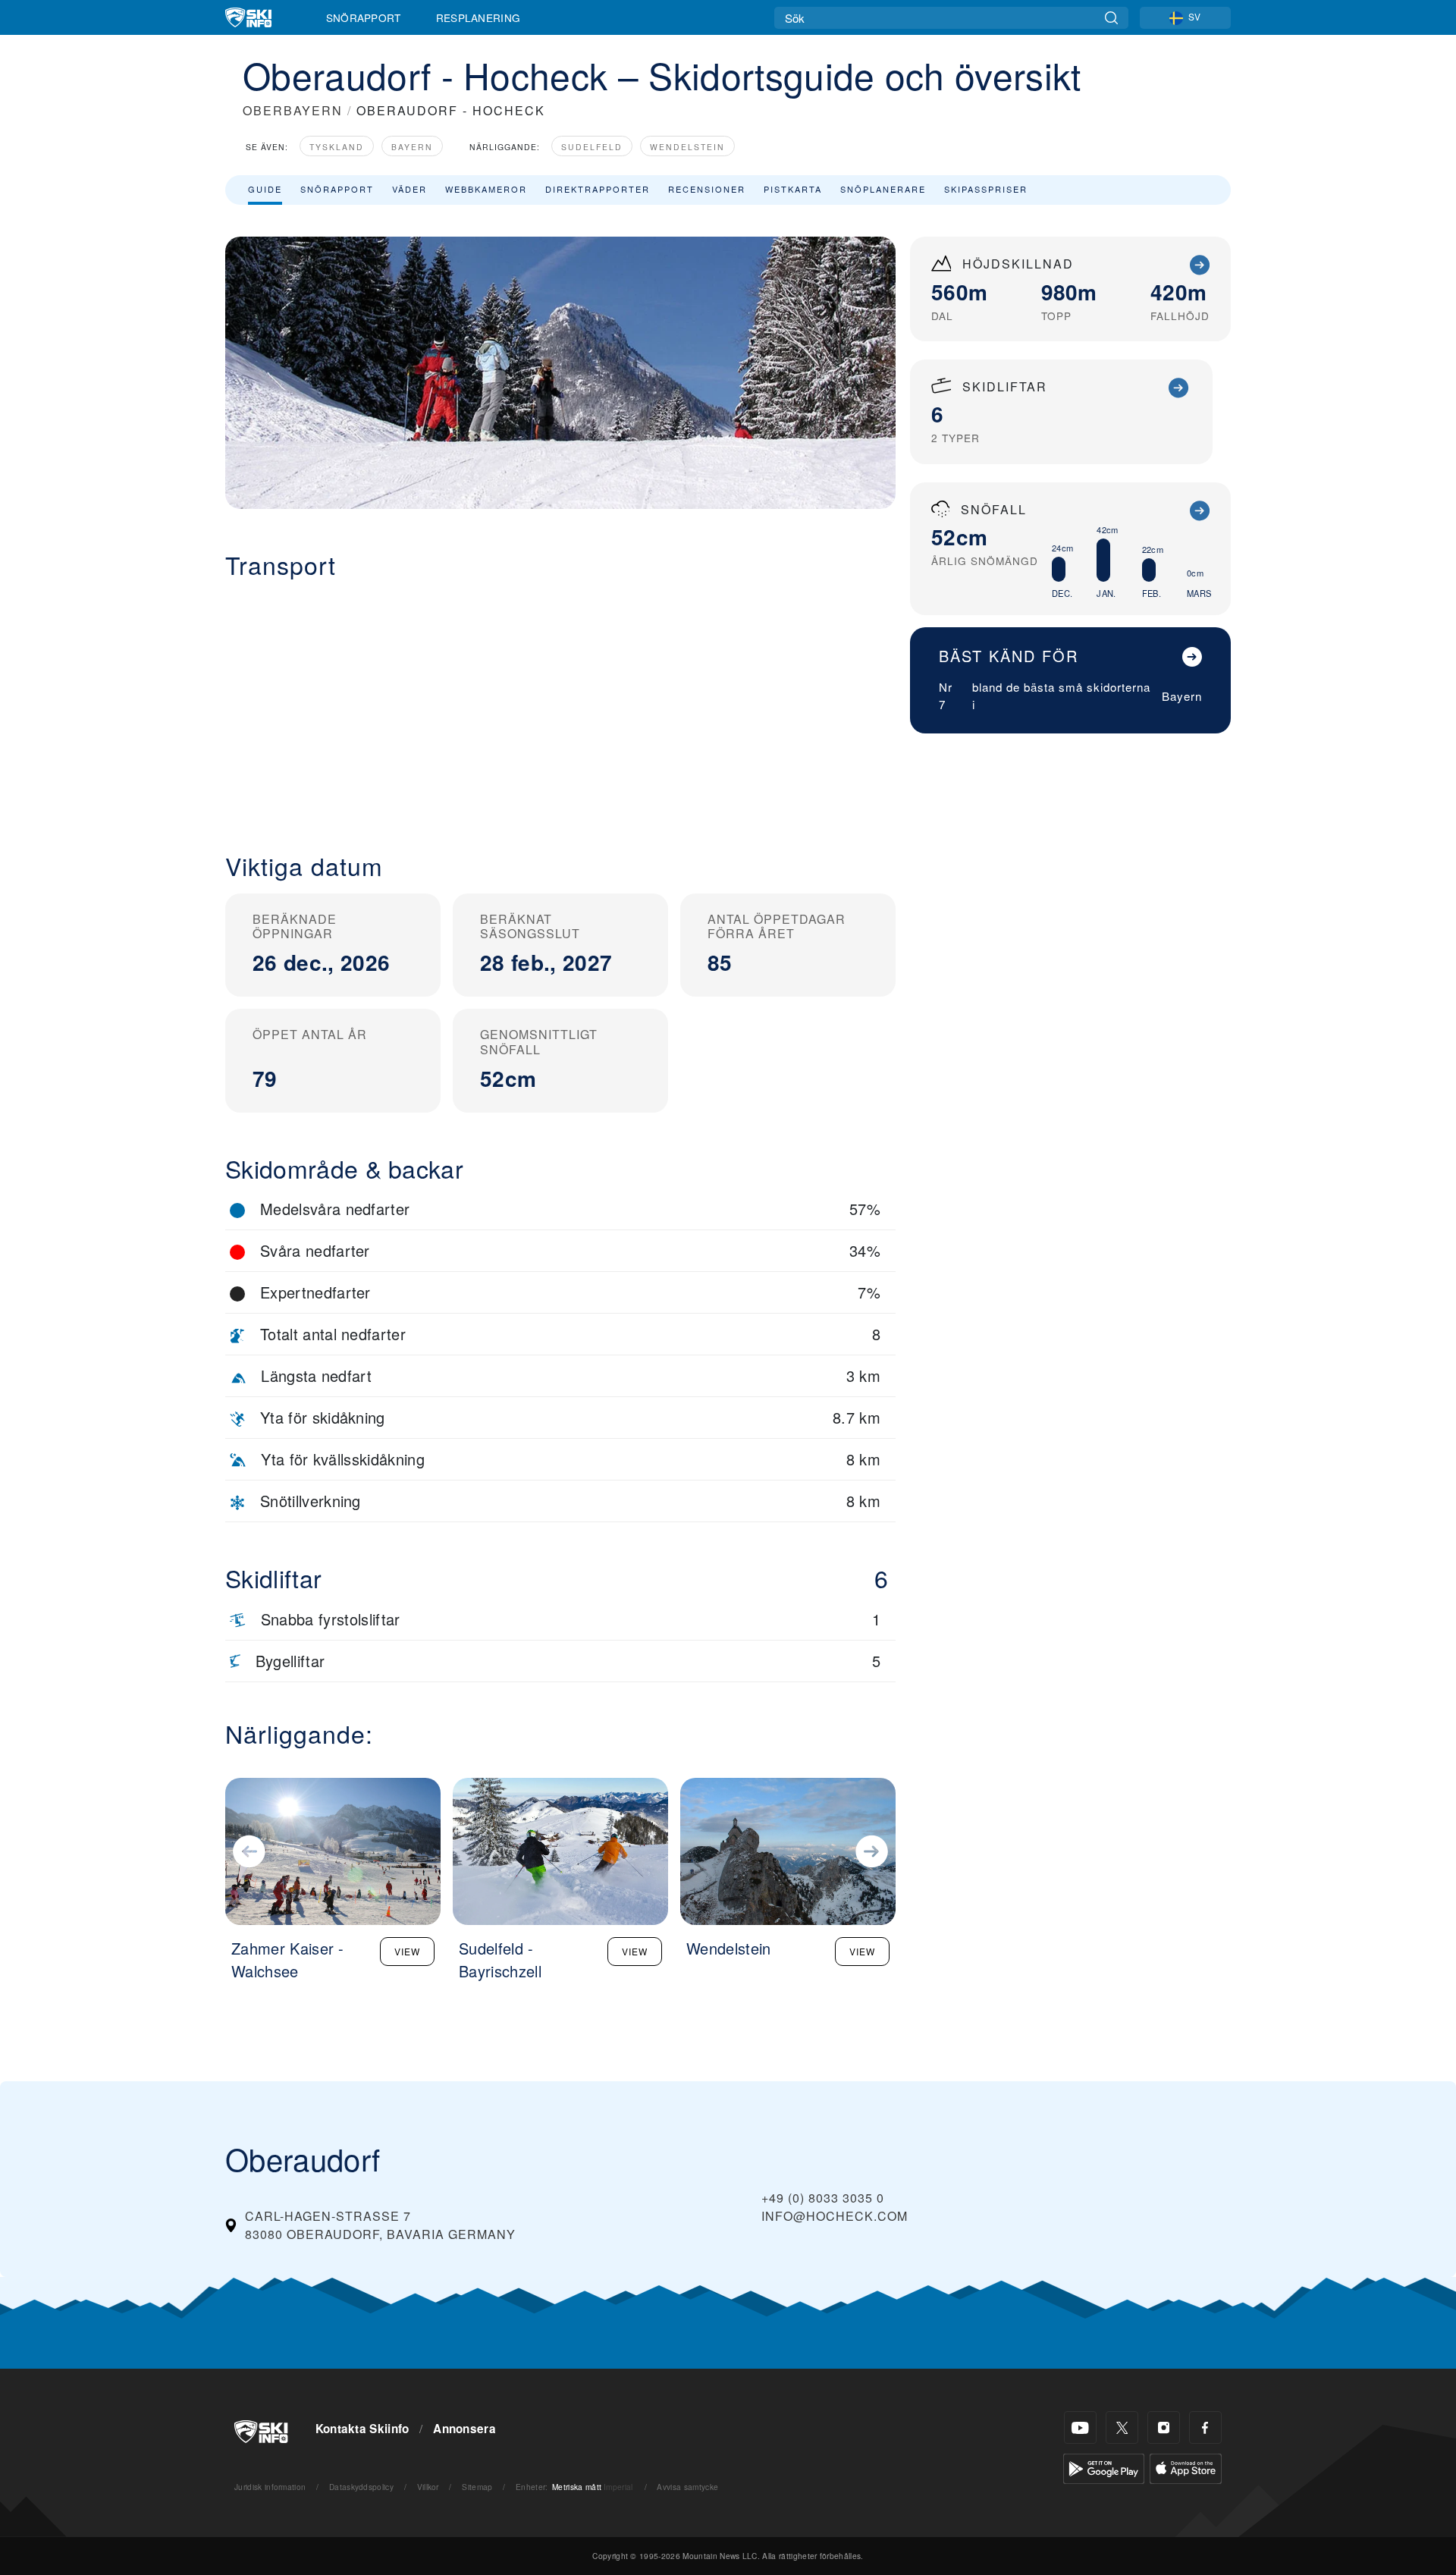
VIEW (407, 1951)
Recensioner (707, 189)
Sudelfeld (592, 147)
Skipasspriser (986, 189)
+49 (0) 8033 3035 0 (823, 2198)
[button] (560, 704)
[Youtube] (1080, 2427)
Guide (265, 189)
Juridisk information (270, 2487)
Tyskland (337, 147)
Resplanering (479, 17)
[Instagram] (1164, 2427)
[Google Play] (1104, 2467)
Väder (409, 189)
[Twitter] (1122, 2427)
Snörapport (364, 17)
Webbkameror (486, 189)
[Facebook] (1205, 2427)
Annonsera (464, 2429)
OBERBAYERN (293, 110)
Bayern (412, 147)
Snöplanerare (883, 189)
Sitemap (477, 2487)
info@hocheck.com (835, 2216)
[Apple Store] (1186, 2467)
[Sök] (1111, 18)
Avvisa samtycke (687, 2487)
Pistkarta (793, 189)
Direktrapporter (598, 189)
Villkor (428, 2487)
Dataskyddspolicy (361, 2487)
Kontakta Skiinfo (362, 2429)
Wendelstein (687, 147)
